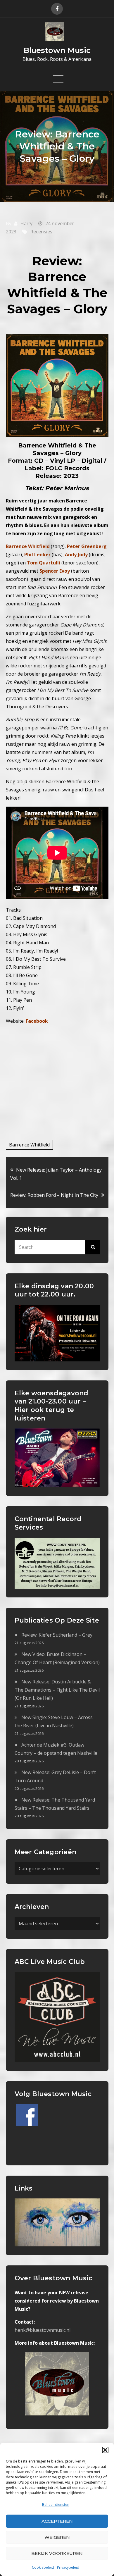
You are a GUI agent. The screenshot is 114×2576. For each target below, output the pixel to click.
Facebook (37, 1021)
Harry (26, 223)
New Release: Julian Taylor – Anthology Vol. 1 (56, 1174)
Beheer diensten (56, 2504)
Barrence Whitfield (29, 1145)
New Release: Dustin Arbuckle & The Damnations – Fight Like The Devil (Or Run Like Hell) (57, 1690)
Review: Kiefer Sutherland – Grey (57, 1635)
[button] (105, 2450)
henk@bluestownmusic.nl (43, 2330)
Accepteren (57, 2521)
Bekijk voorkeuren (57, 2553)
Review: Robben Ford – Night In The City (54, 1195)
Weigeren (57, 2537)
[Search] (92, 1247)
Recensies (41, 232)
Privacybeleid (68, 2567)
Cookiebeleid (43, 2567)
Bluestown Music (57, 50)
